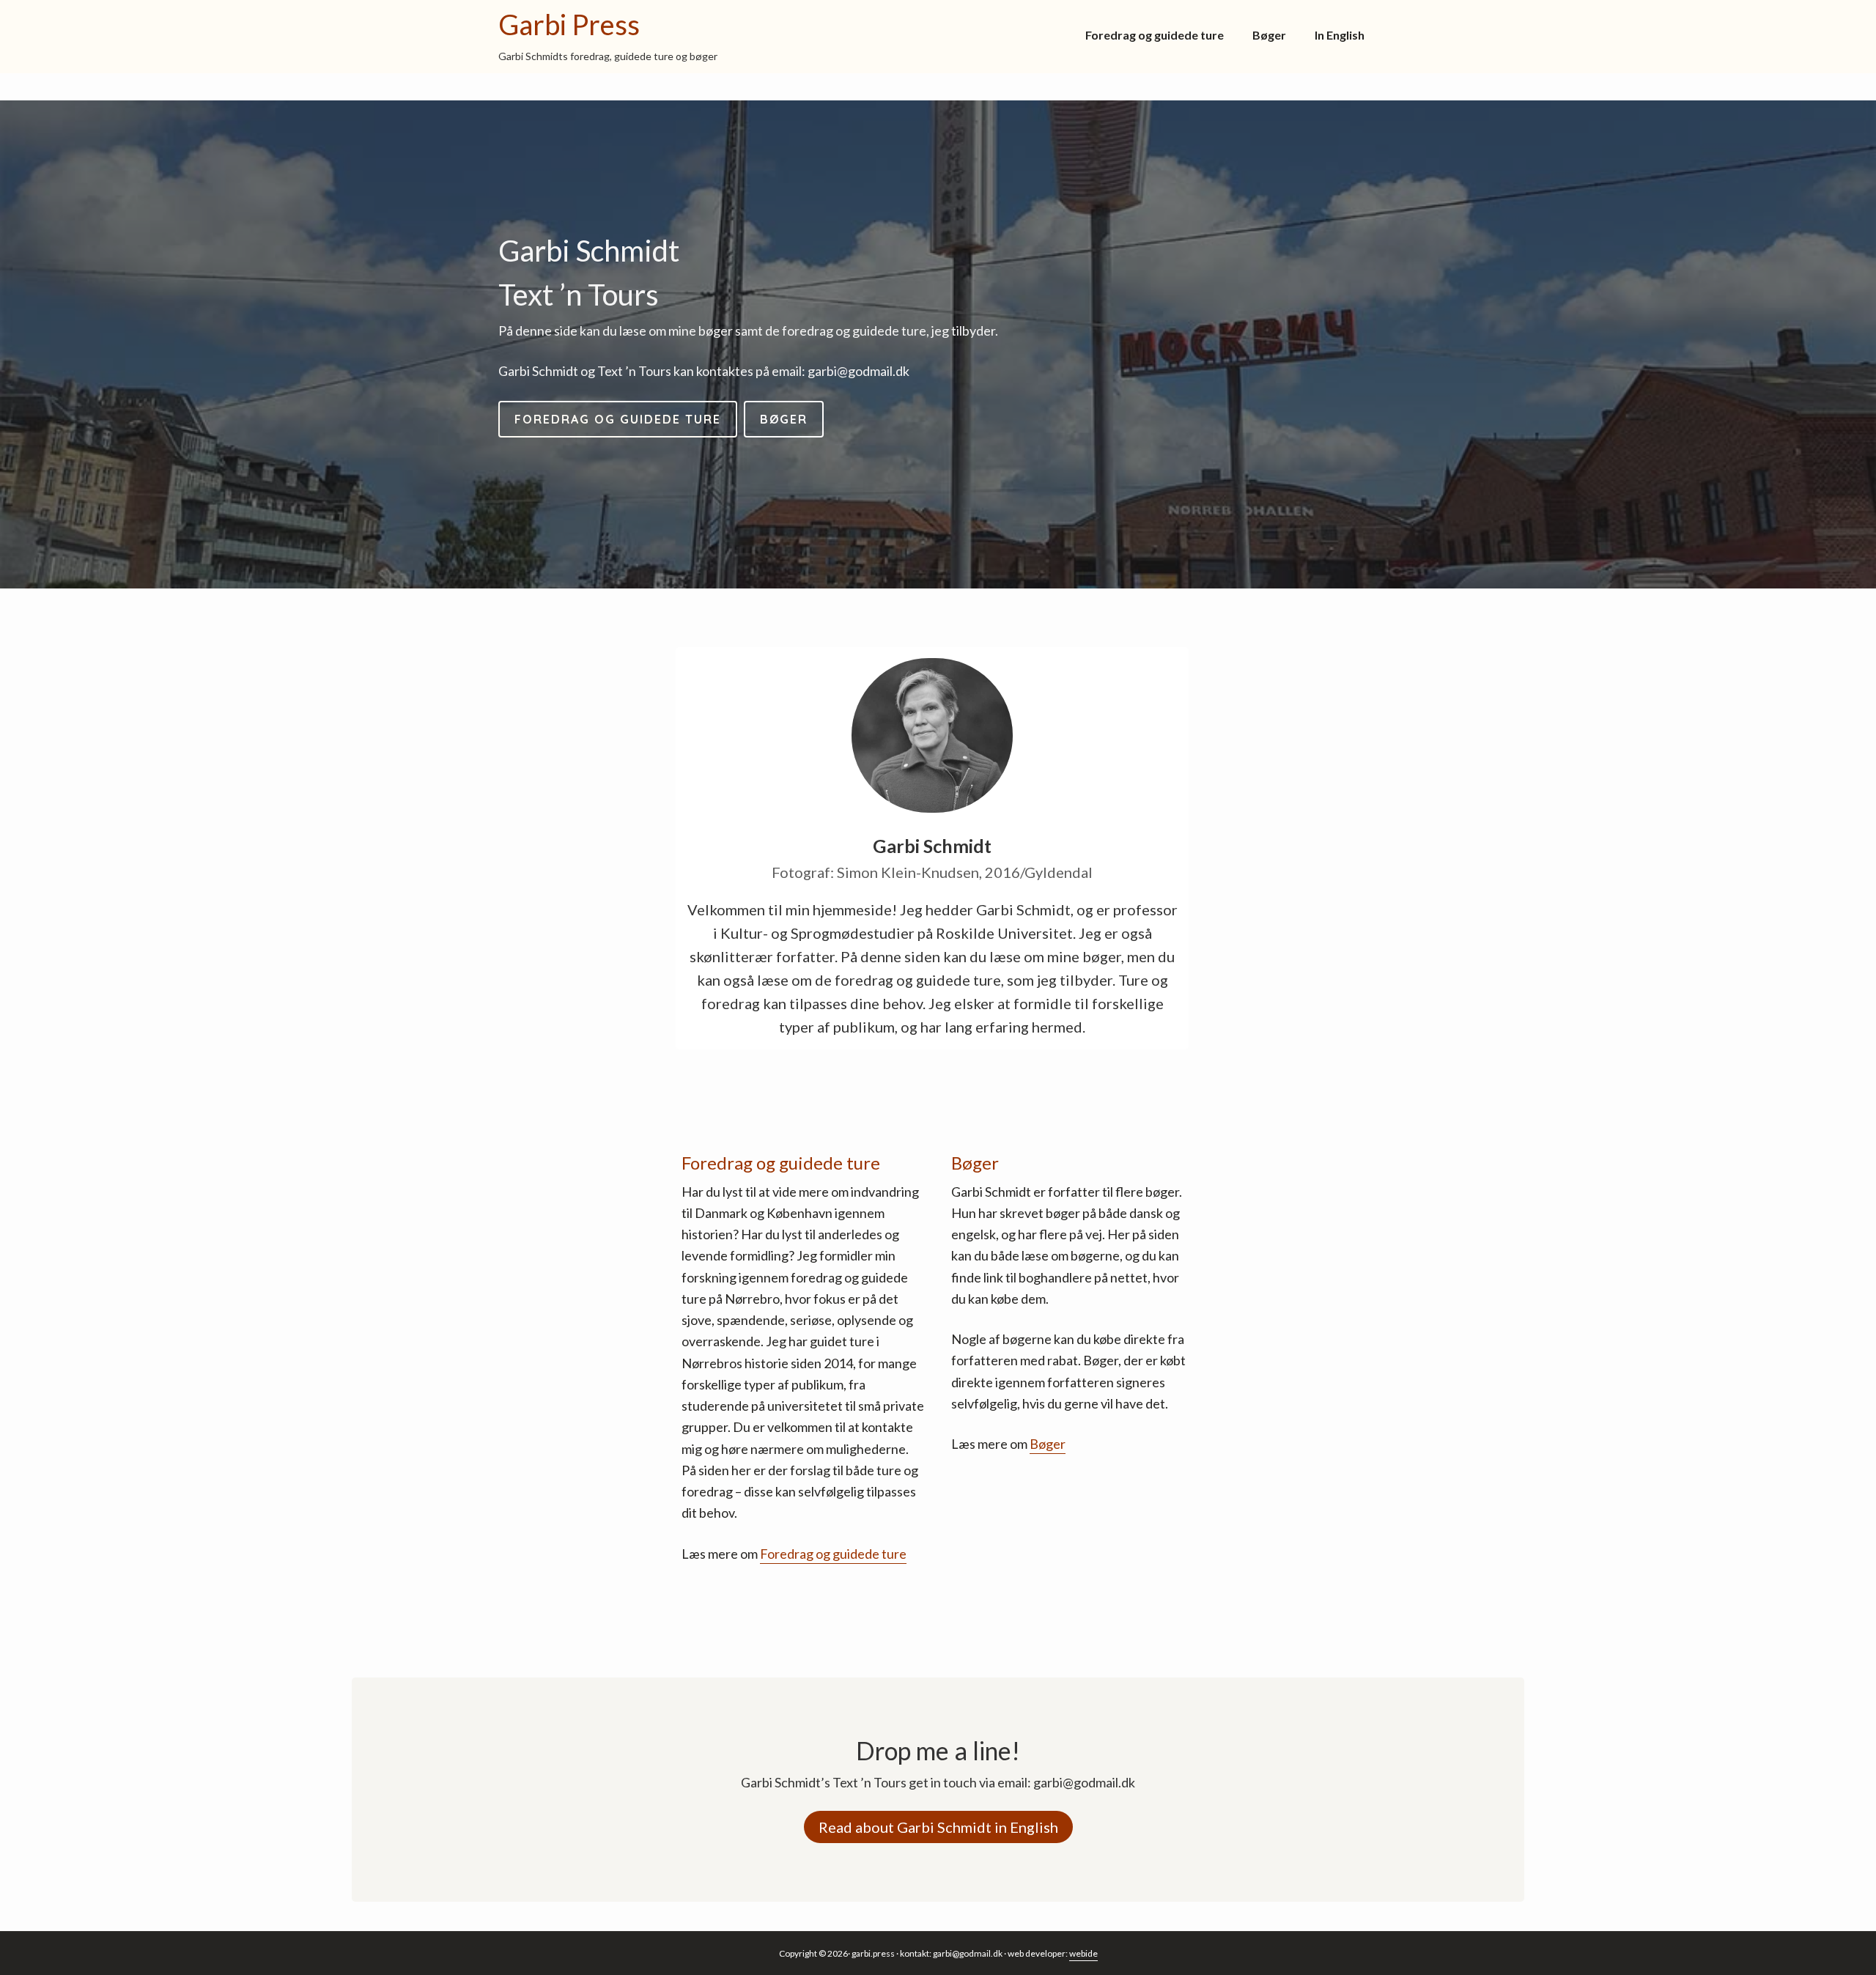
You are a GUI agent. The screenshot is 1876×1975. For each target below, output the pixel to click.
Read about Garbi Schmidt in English (938, 1827)
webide (1083, 1953)
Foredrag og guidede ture (833, 1554)
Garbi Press (569, 24)
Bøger (1048, 1444)
